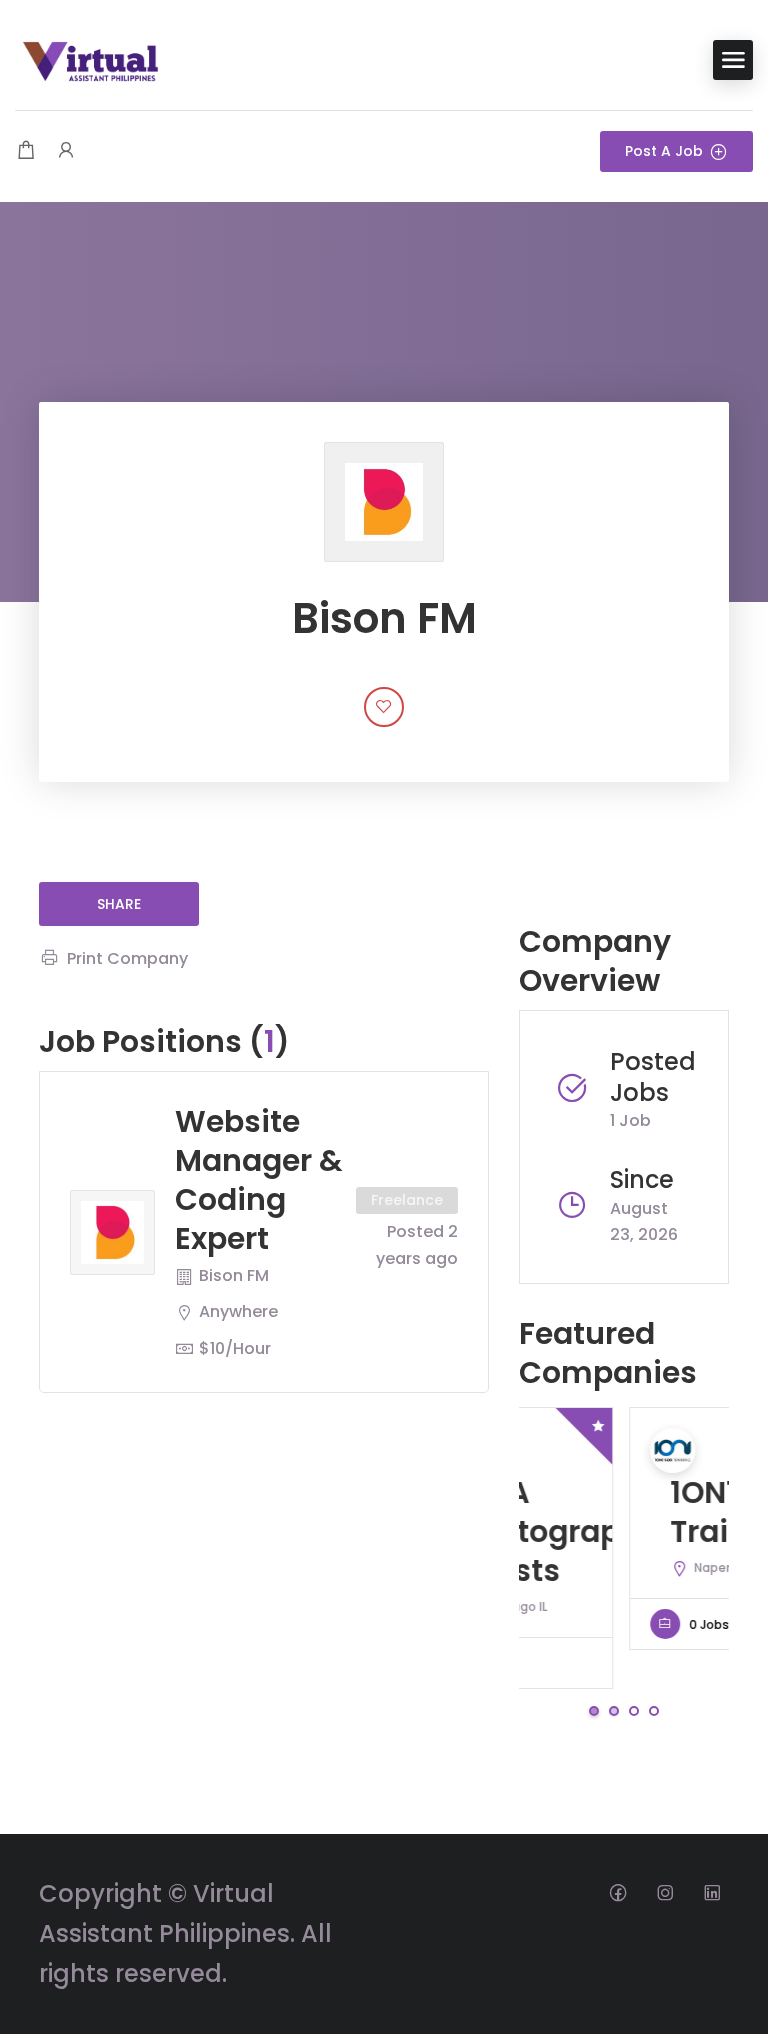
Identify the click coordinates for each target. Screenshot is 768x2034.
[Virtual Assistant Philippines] (90, 58)
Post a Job (664, 151)
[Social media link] (617, 1891)
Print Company (127, 958)
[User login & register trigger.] (66, 151)
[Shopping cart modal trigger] (26, 151)
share (119, 904)
